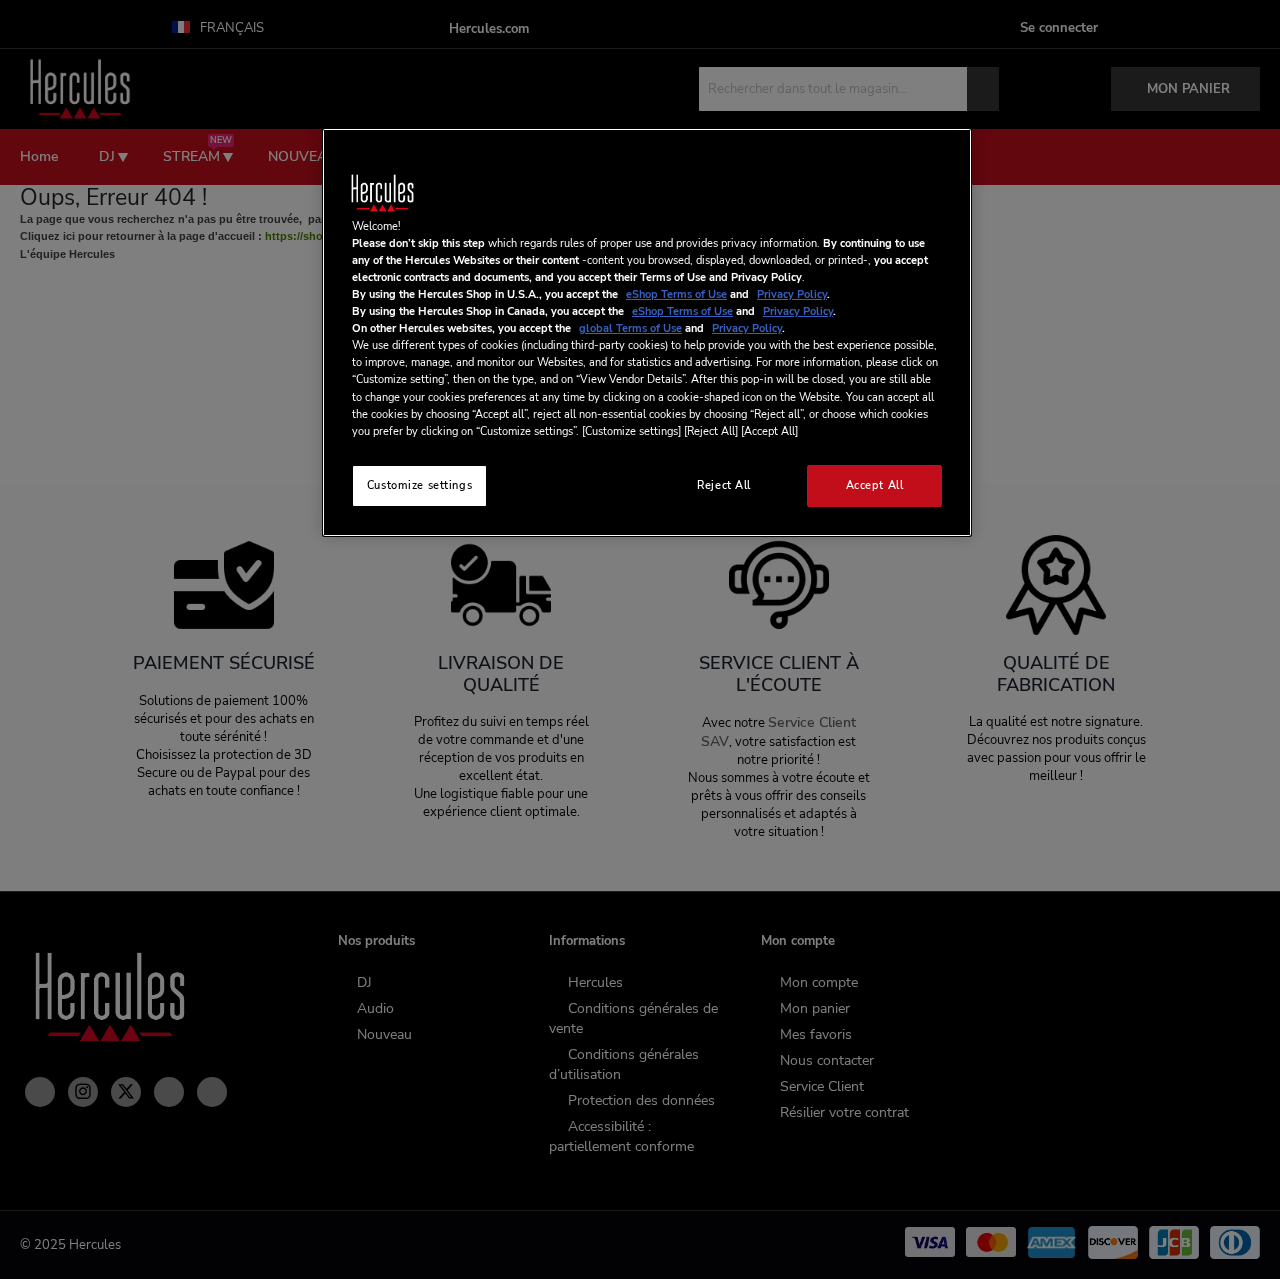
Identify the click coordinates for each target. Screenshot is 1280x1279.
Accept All (875, 485)
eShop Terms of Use (676, 294)
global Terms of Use (630, 328)
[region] (647, 332)
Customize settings (419, 485)
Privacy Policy (792, 294)
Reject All (724, 485)
